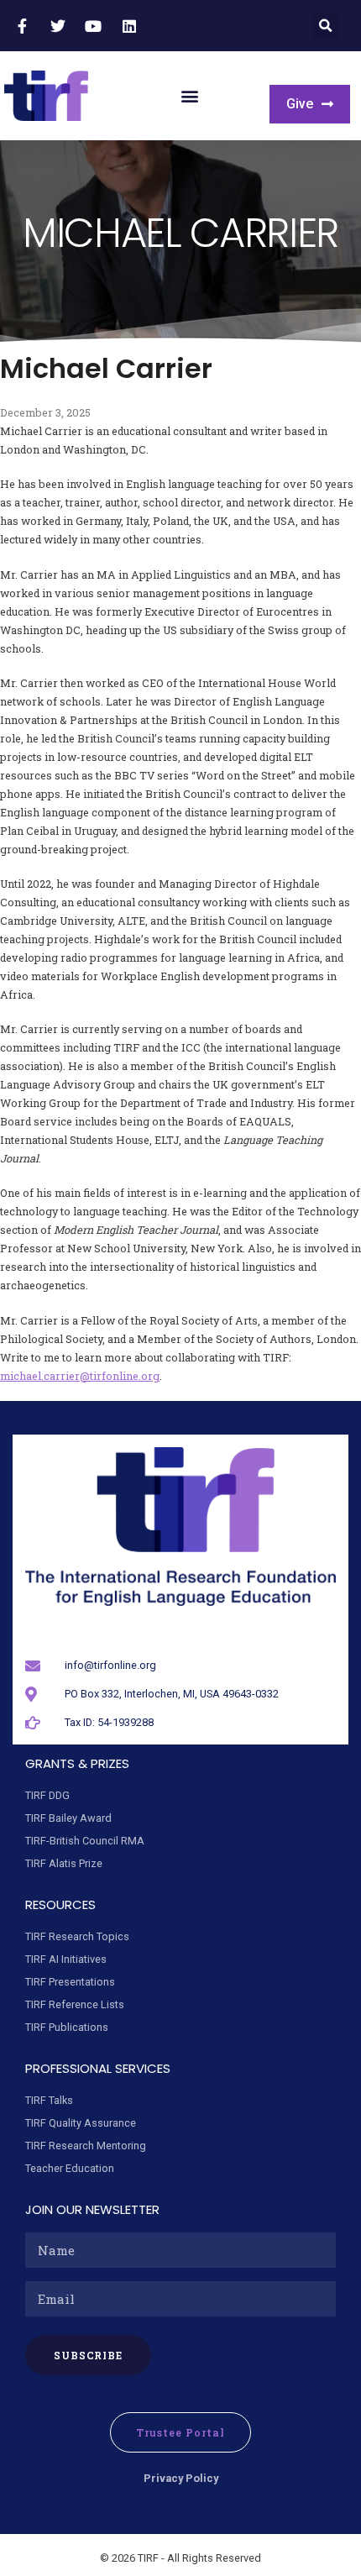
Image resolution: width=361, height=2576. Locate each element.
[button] (326, 26)
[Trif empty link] (24, 26)
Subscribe (89, 2355)
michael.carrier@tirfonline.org (80, 1376)
